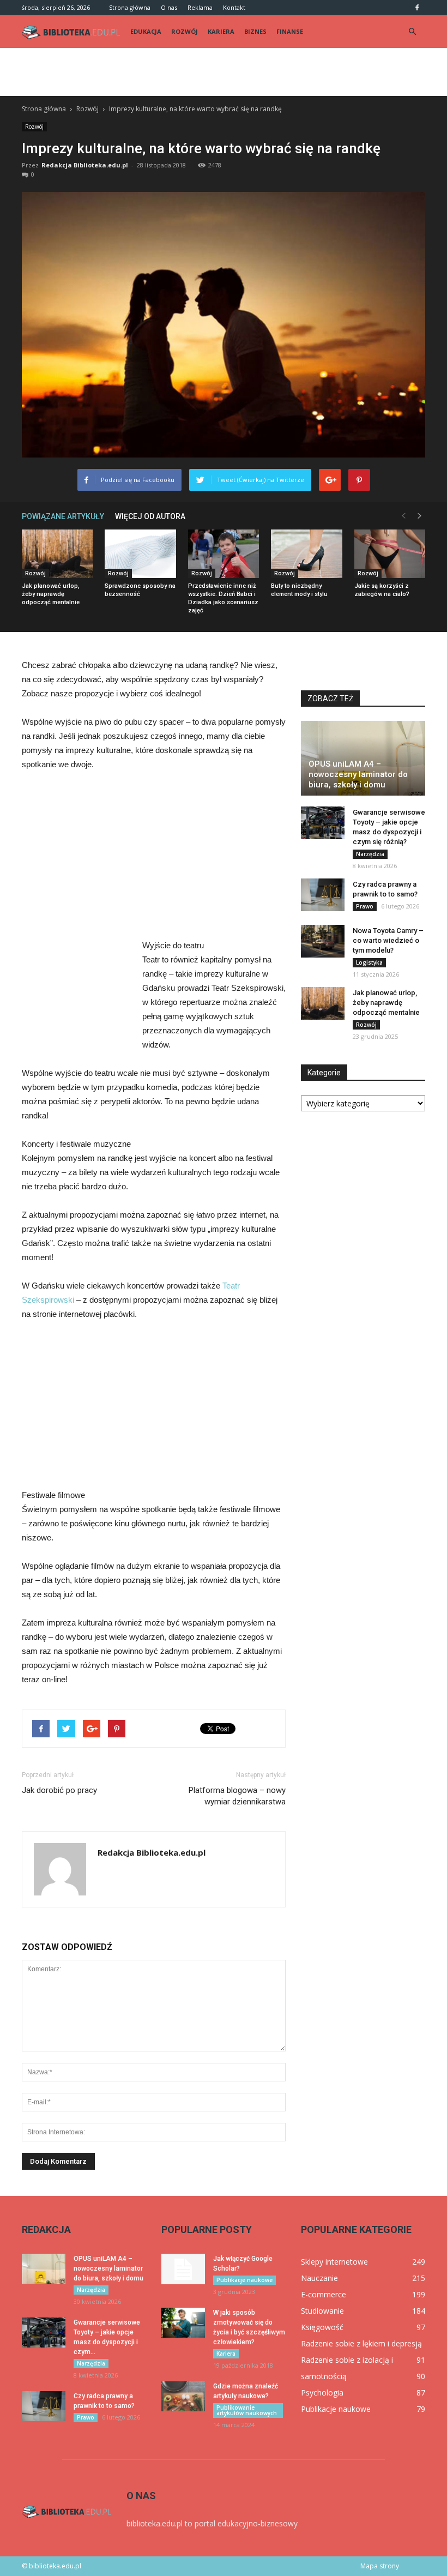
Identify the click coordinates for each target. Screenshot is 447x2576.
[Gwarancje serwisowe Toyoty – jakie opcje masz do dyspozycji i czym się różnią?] (323, 823)
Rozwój (185, 31)
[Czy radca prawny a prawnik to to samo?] (323, 895)
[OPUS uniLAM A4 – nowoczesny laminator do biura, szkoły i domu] (363, 758)
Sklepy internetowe (334, 2262)
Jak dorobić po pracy (59, 1790)
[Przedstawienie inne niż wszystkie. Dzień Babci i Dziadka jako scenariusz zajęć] (224, 554)
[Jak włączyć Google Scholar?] (183, 2269)
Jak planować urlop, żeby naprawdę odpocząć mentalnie (51, 594)
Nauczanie (319, 2278)
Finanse (290, 31)
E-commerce (324, 2294)
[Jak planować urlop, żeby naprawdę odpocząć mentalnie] (57, 554)
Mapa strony (380, 2566)
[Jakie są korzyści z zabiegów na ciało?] (390, 554)
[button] (412, 32)
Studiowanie (322, 2311)
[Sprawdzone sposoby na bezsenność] (140, 554)
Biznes (255, 31)
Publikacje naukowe (244, 2280)
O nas (169, 7)
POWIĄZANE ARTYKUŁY (63, 516)
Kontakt (234, 7)
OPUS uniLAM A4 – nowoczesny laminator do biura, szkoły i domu (358, 774)
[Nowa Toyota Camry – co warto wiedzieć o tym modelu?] (323, 941)
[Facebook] (417, 8)
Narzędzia (370, 854)
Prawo (365, 906)
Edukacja (146, 31)
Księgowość (322, 2327)
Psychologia (322, 2393)
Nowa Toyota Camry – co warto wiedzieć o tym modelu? (388, 940)
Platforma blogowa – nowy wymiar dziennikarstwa (237, 1796)
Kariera (221, 31)
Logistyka (369, 962)
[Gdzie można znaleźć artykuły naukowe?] (183, 2396)
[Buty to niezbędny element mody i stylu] (306, 554)
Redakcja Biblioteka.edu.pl (85, 165)
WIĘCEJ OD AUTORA (150, 516)
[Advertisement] (224, 72)
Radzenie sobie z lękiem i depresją (361, 2343)
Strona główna (130, 7)
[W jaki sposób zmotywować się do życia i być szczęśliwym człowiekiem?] (183, 2323)
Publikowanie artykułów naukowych (247, 2410)
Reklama (200, 7)
